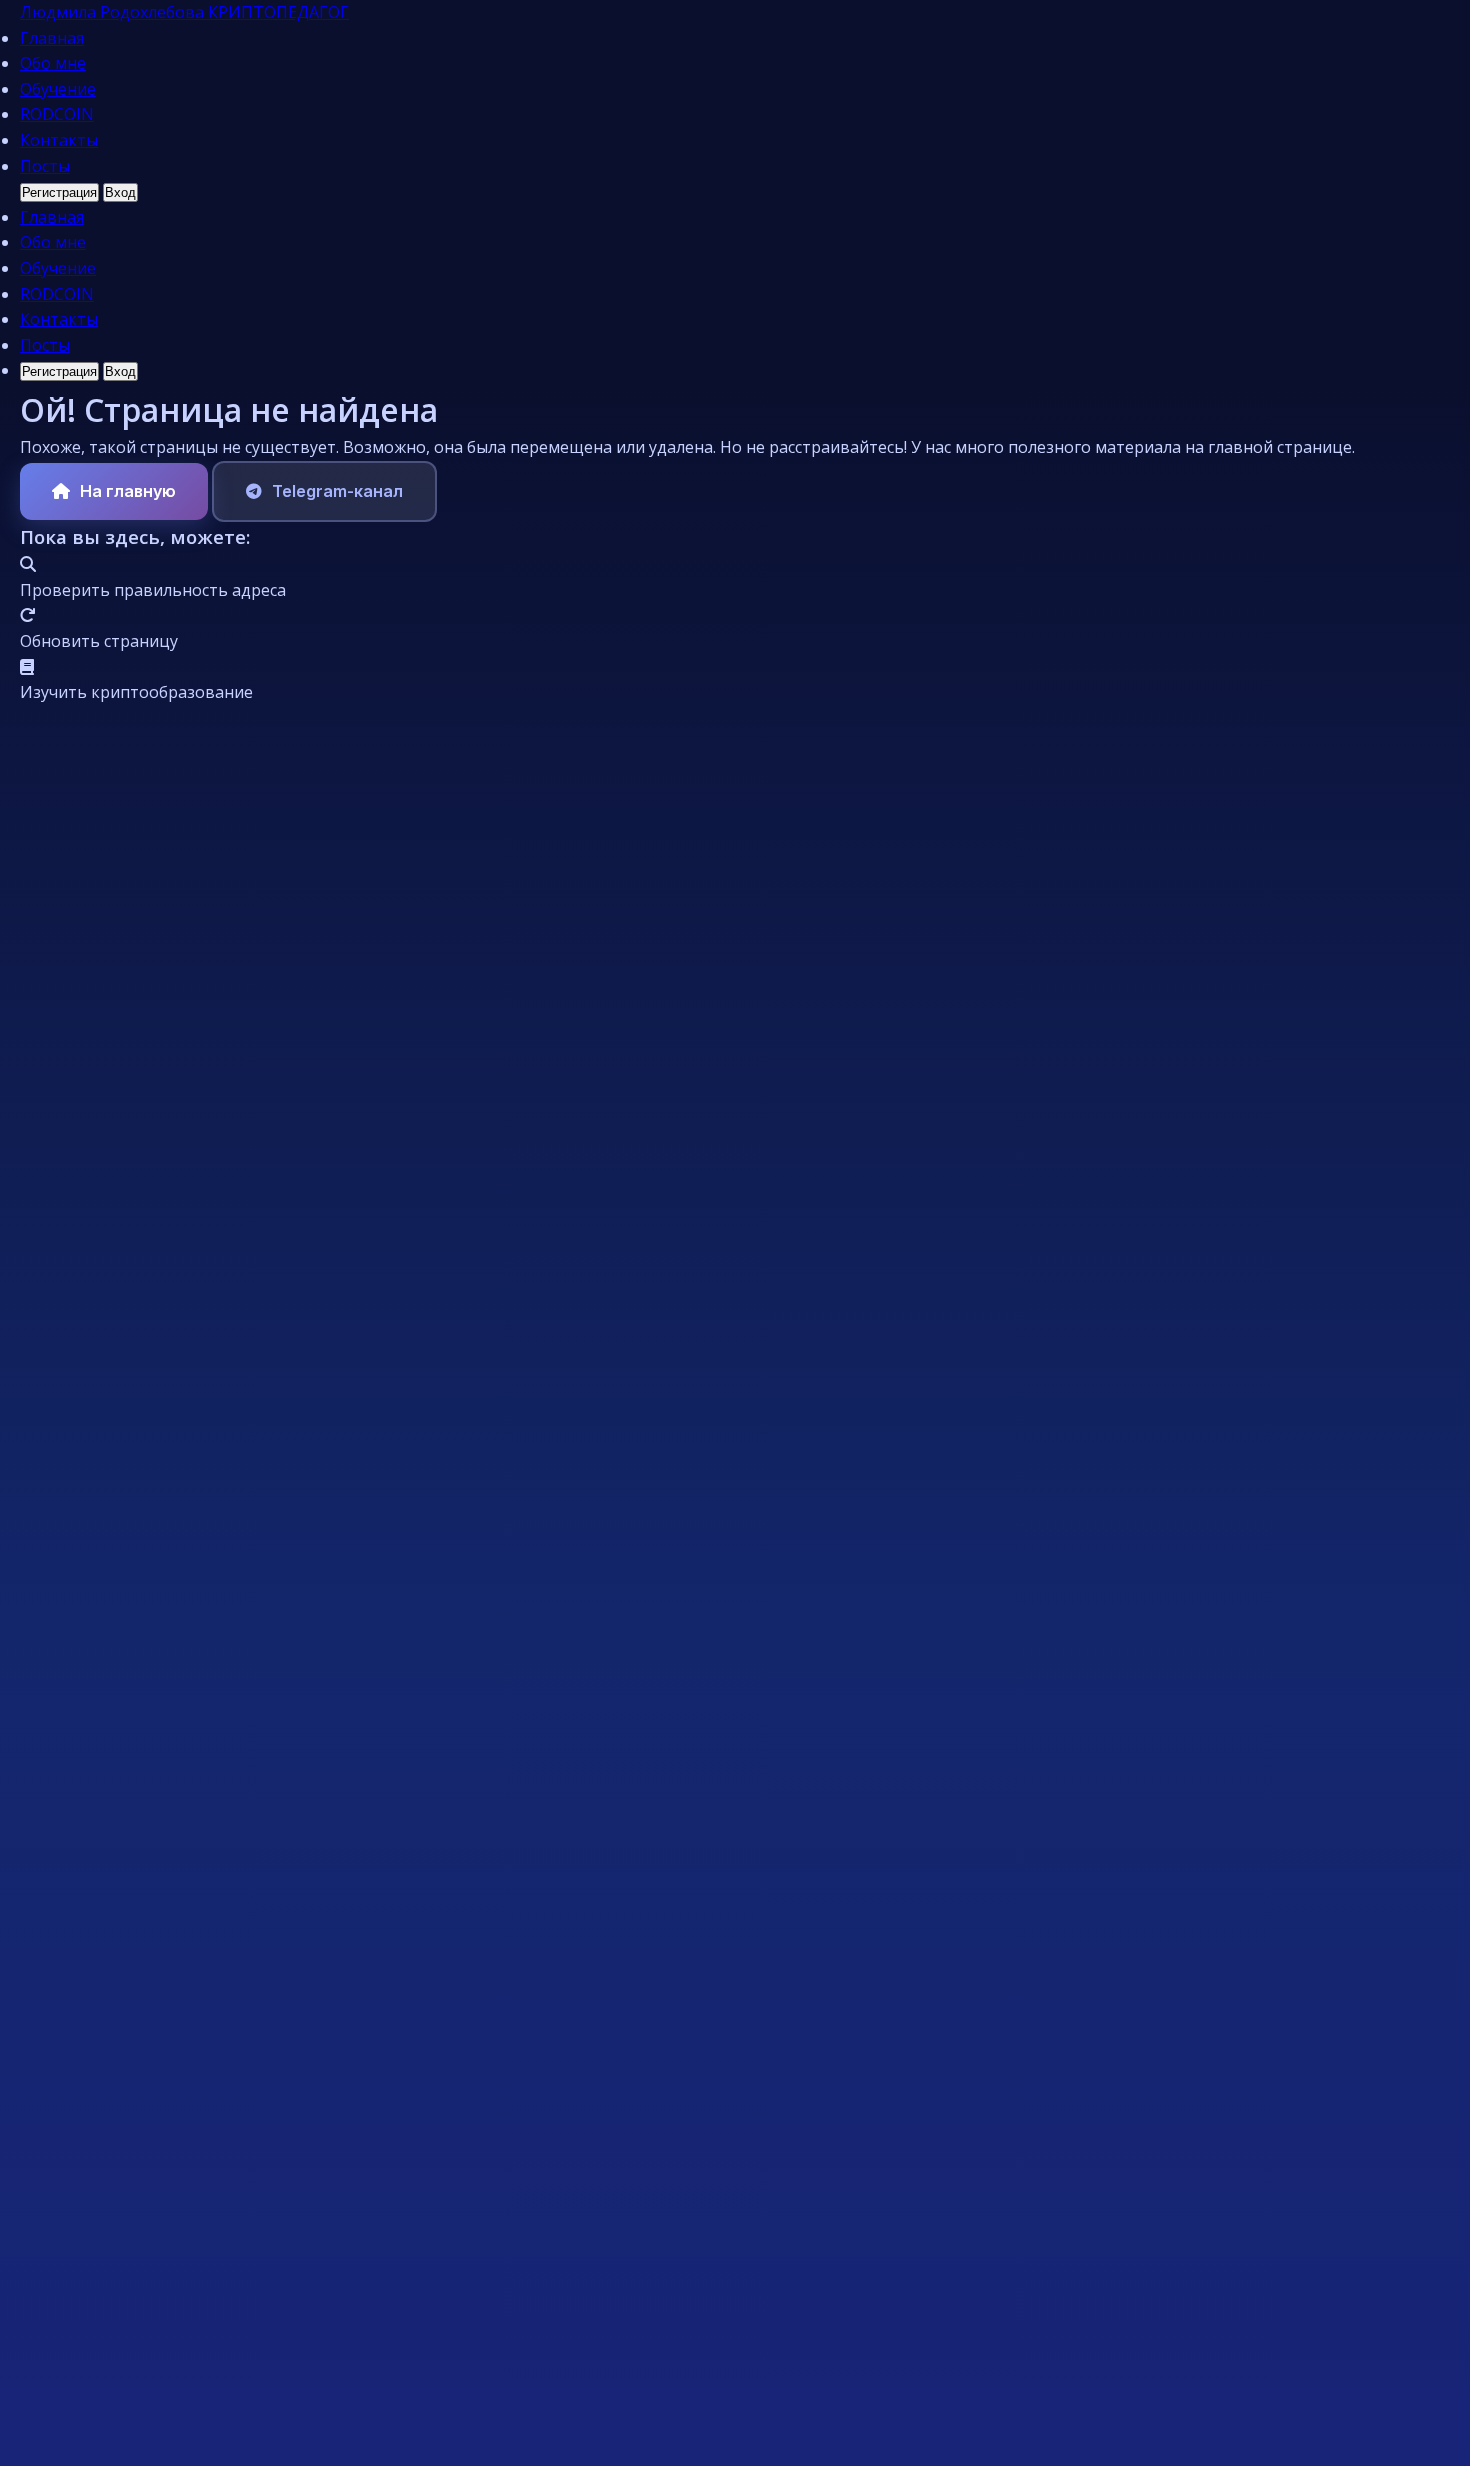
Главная (52, 38)
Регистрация (59, 192)
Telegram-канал (337, 491)
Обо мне (53, 63)
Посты (45, 166)
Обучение (58, 89)
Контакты (59, 140)
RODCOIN (57, 114)
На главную (128, 491)
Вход (120, 192)
